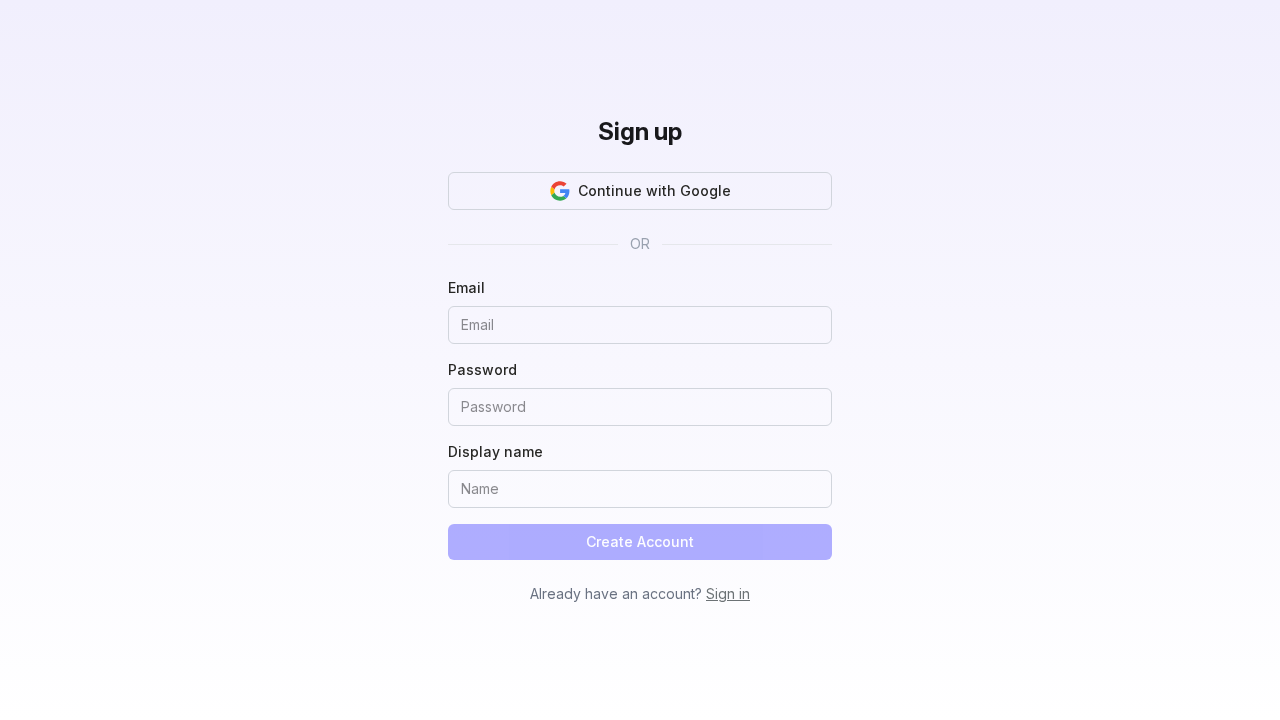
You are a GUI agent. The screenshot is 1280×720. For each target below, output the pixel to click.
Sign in (728, 593)
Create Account (640, 541)
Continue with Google (654, 190)
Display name (495, 451)
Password (482, 369)
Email (466, 287)
